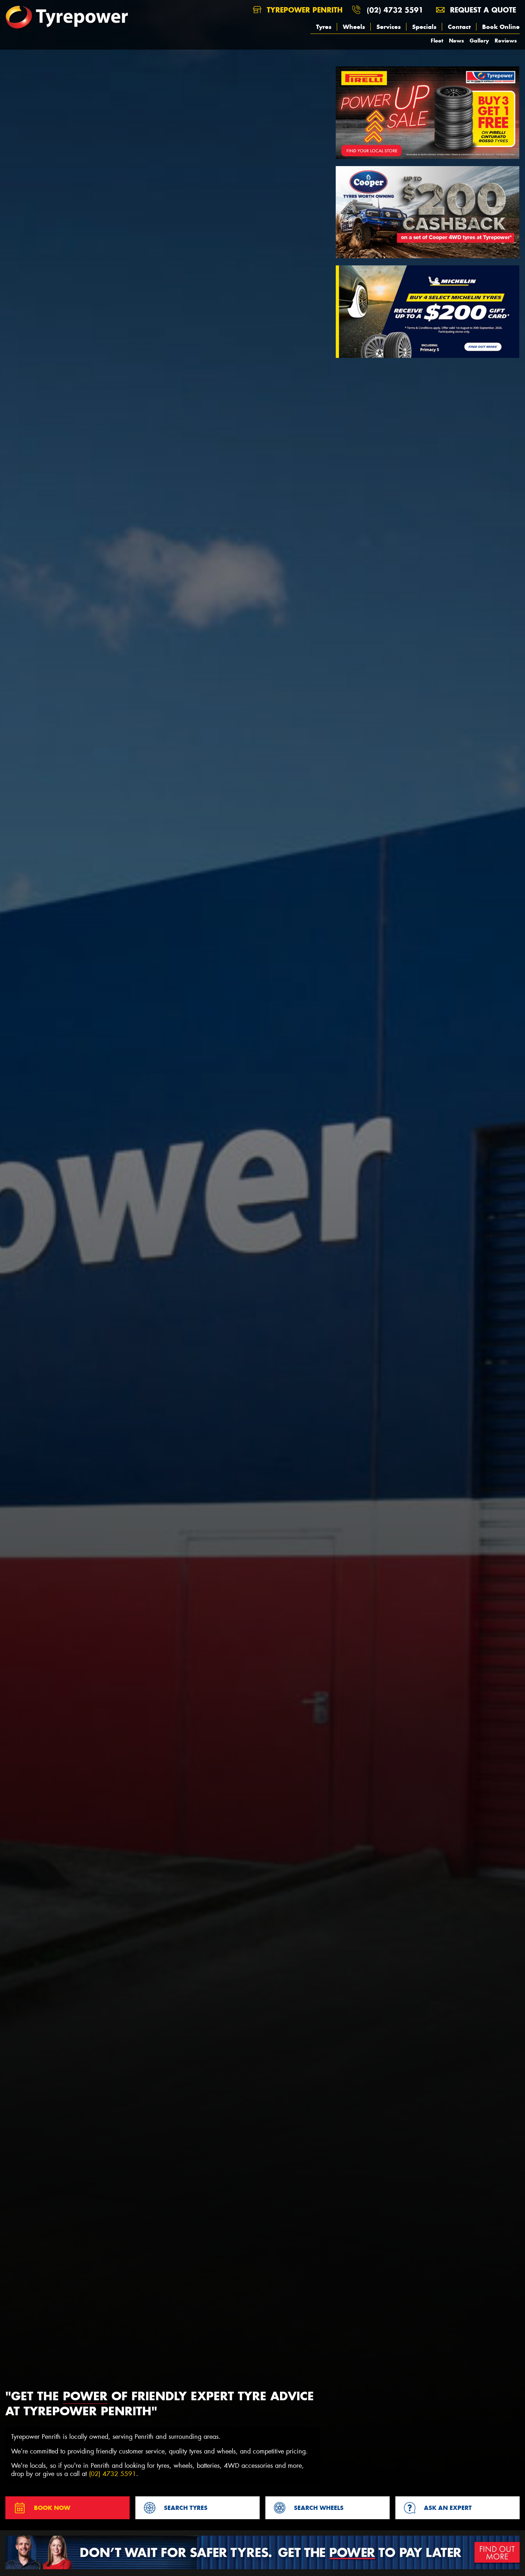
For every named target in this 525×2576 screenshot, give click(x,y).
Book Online (501, 27)
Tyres (324, 27)
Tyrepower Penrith (303, 10)
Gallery (479, 41)
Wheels (354, 27)
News (456, 41)
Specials (424, 27)
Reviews (506, 41)
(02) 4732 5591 (395, 10)
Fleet (437, 41)
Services (389, 27)
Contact (459, 27)
